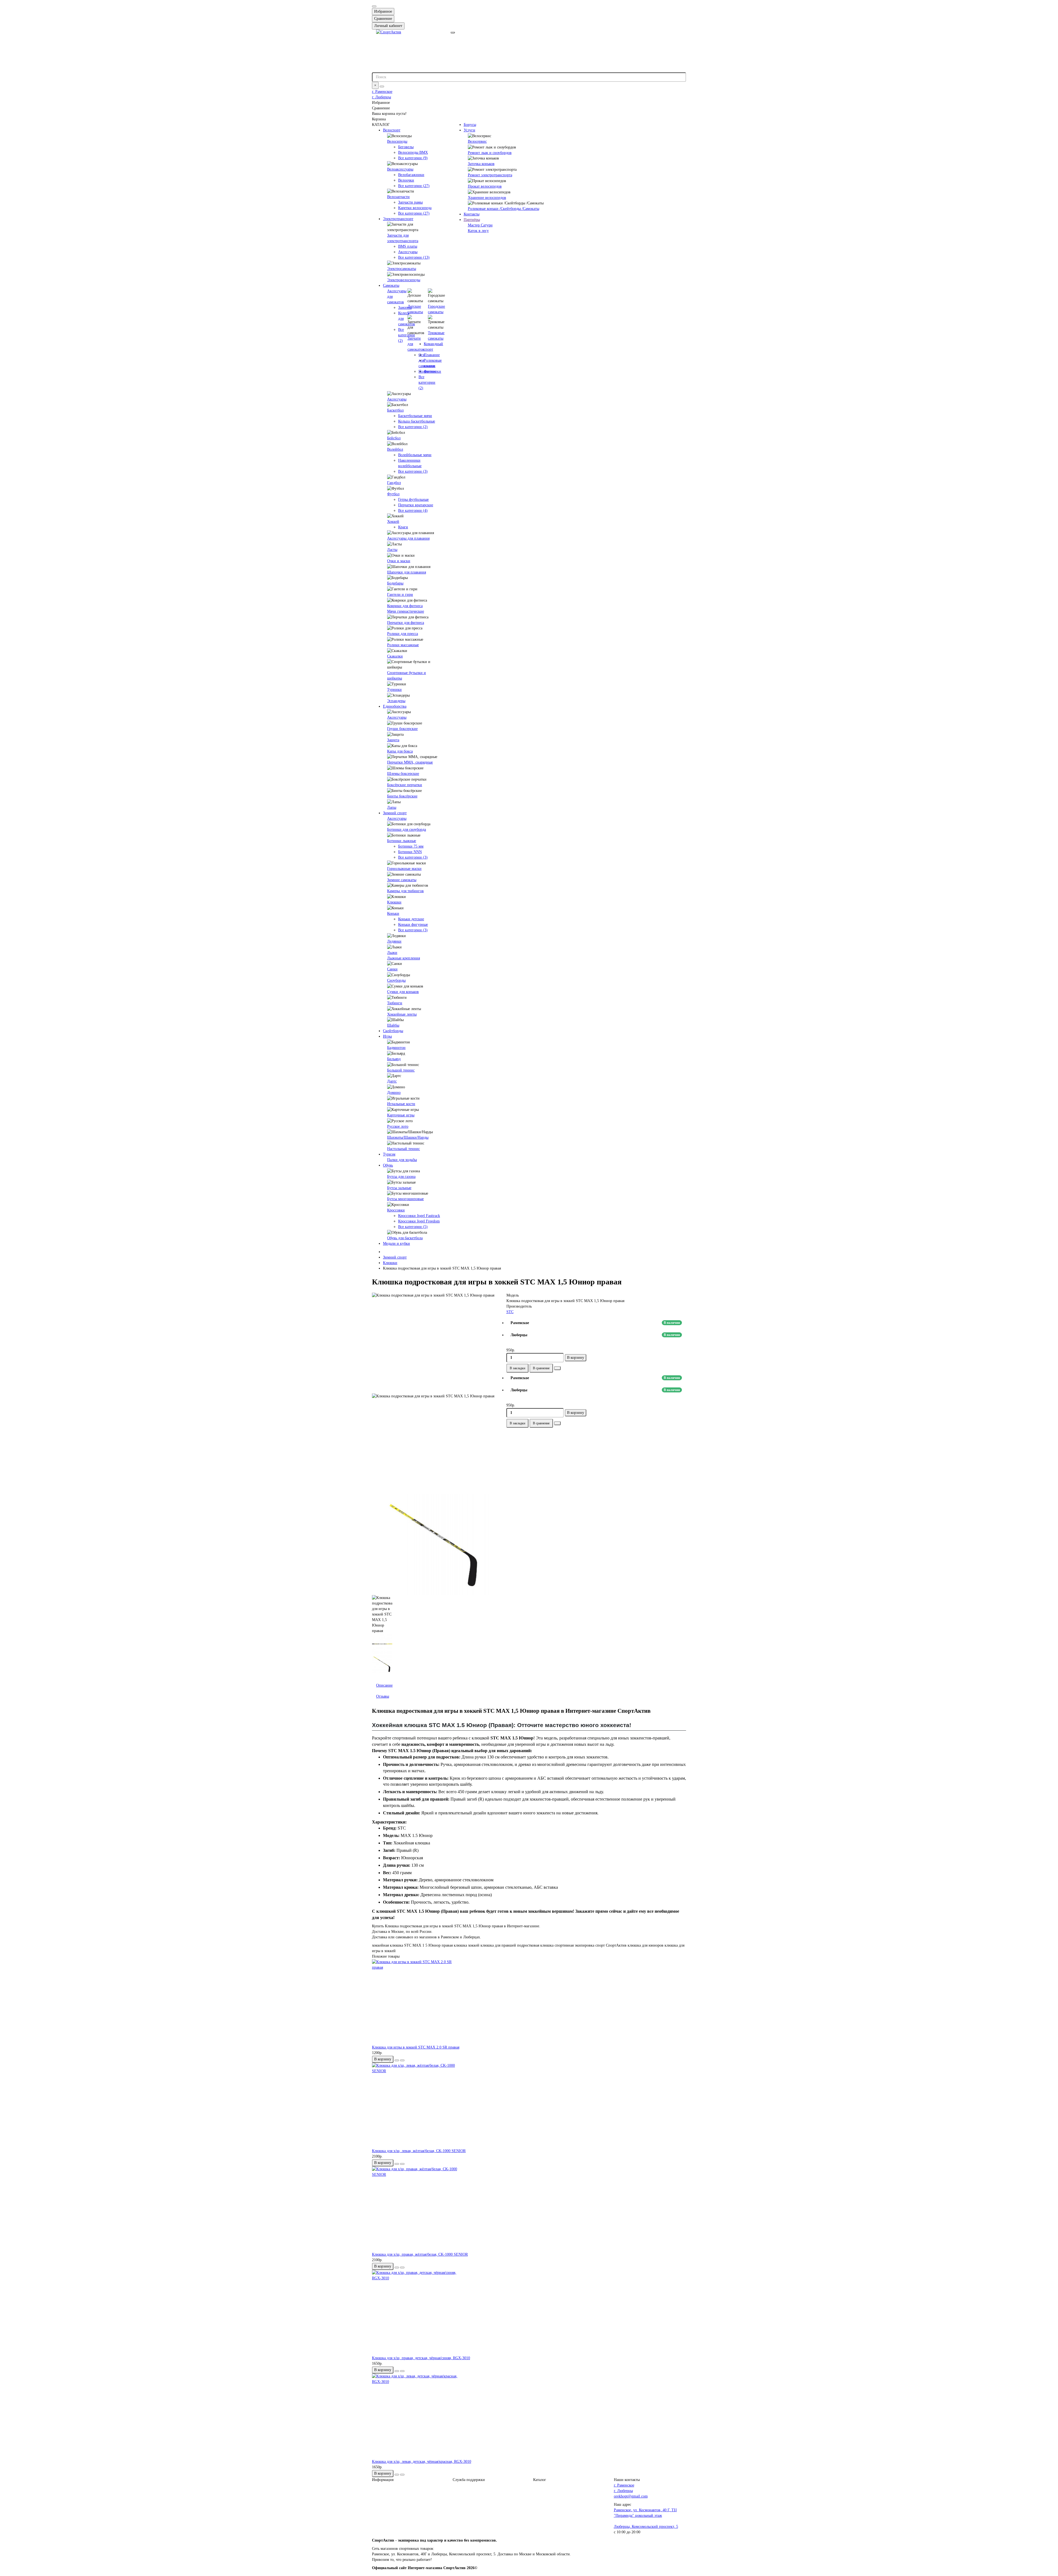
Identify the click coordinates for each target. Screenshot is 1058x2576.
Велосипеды (397, 141)
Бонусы (470, 125)
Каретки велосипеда (415, 208)
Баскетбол (395, 410)
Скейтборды (393, 1031)
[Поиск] (382, 86)
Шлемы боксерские (403, 774)
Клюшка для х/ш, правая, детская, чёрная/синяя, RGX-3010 (421, 2358)
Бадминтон (396, 1048)
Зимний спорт (395, 813)
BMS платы (408, 246)
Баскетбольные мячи (415, 416)
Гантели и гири (400, 595)
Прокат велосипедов (485, 186)
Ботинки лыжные (402, 841)
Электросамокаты (402, 269)
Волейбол (395, 449)
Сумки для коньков (403, 992)
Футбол (393, 494)
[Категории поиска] (453, 33)
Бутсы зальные (399, 1188)
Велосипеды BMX (413, 152)
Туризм (389, 1154)
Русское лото (398, 1126)
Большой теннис (401, 1070)
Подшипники (430, 371)
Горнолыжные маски (404, 869)
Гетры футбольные (413, 500)
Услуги (469, 130)
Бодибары (395, 583)
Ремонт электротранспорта (490, 175)
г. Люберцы (381, 97)
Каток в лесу (478, 231)
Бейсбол (394, 438)
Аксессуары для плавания (408, 538)
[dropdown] (374, 6)
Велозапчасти (398, 197)
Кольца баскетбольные (417, 421)
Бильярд (394, 1059)
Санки (392, 969)
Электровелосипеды (404, 280)
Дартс (392, 1081)
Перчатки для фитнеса (406, 623)
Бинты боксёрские (402, 796)
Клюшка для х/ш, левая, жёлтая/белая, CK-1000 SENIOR (419, 2151)
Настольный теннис (404, 1149)
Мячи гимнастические (406, 611)
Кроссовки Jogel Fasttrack (419, 1216)
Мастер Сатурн (480, 225)
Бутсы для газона (401, 1177)
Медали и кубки (396, 1244)
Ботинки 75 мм (411, 846)
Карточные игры (401, 1115)
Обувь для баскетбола (405, 1238)
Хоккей (393, 522)
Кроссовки (396, 1210)
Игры (387, 1036)
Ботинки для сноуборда (407, 830)
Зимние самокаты (402, 880)
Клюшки (394, 902)
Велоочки (406, 180)
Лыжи (392, 953)
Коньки (393, 914)
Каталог (540, 2480)
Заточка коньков (481, 164)
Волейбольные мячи (415, 455)
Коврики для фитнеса (405, 606)
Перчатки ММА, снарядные (410, 762)
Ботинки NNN (410, 852)
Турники (394, 690)
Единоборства (395, 706)
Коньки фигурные (413, 925)
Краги (403, 527)
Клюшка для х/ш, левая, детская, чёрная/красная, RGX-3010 (422, 2462)
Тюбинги (395, 1003)
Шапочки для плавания (407, 572)
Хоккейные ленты (402, 1014)
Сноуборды (396, 980)
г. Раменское (382, 92)
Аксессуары (408, 252)
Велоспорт (392, 130)
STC (510, 1312)
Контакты (472, 214)
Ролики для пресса (403, 634)
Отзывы (383, 1696)
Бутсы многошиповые (405, 1199)
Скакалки (395, 656)
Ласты (392, 550)
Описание (384, 1685)
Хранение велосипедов (487, 198)
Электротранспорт (398, 219)
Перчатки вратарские (416, 505)
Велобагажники (411, 175)
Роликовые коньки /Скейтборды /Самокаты (504, 209)
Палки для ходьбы (402, 1160)
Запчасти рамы (410, 202)
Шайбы (393, 1025)
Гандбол (394, 483)
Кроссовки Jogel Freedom (419, 1221)
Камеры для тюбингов (405, 891)
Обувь (388, 1165)
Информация (383, 2480)
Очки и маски (399, 561)
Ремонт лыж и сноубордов (490, 153)
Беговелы (406, 147)
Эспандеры (396, 701)
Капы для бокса (400, 751)
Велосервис (477, 141)
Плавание (432, 355)
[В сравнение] (402, 2060)
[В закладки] (397, 2060)
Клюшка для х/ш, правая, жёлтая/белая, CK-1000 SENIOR (420, 2254)
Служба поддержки (469, 2480)
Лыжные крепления (404, 958)
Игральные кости (401, 1104)
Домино (394, 1093)
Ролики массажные (403, 645)
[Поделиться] (557, 1368)
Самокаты (391, 286)
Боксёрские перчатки (405, 785)
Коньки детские (411, 919)
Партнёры (472, 220)
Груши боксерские (402, 729)
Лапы (392, 807)
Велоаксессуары (400, 169)
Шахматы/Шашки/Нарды (408, 1137)
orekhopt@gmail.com (631, 2496)
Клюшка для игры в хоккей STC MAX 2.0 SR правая (416, 2047)
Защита (393, 740)
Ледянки (394, 941)
